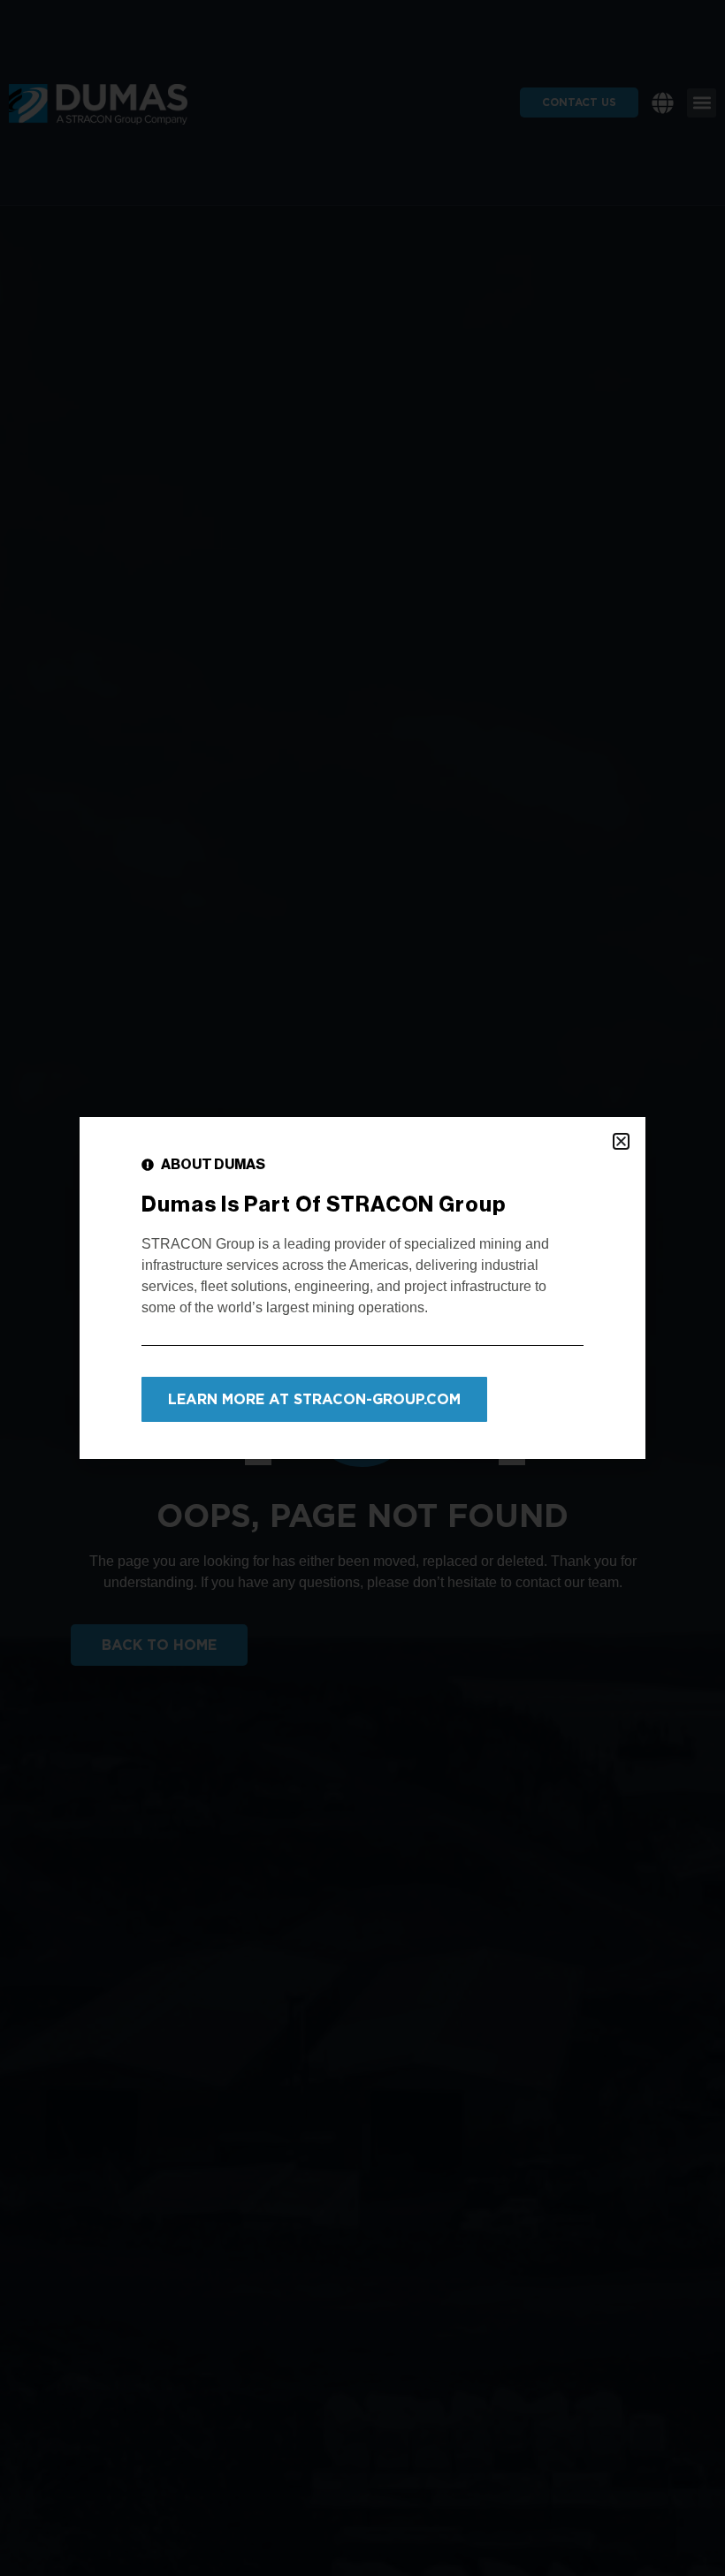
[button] (621, 1141)
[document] (362, 1288)
